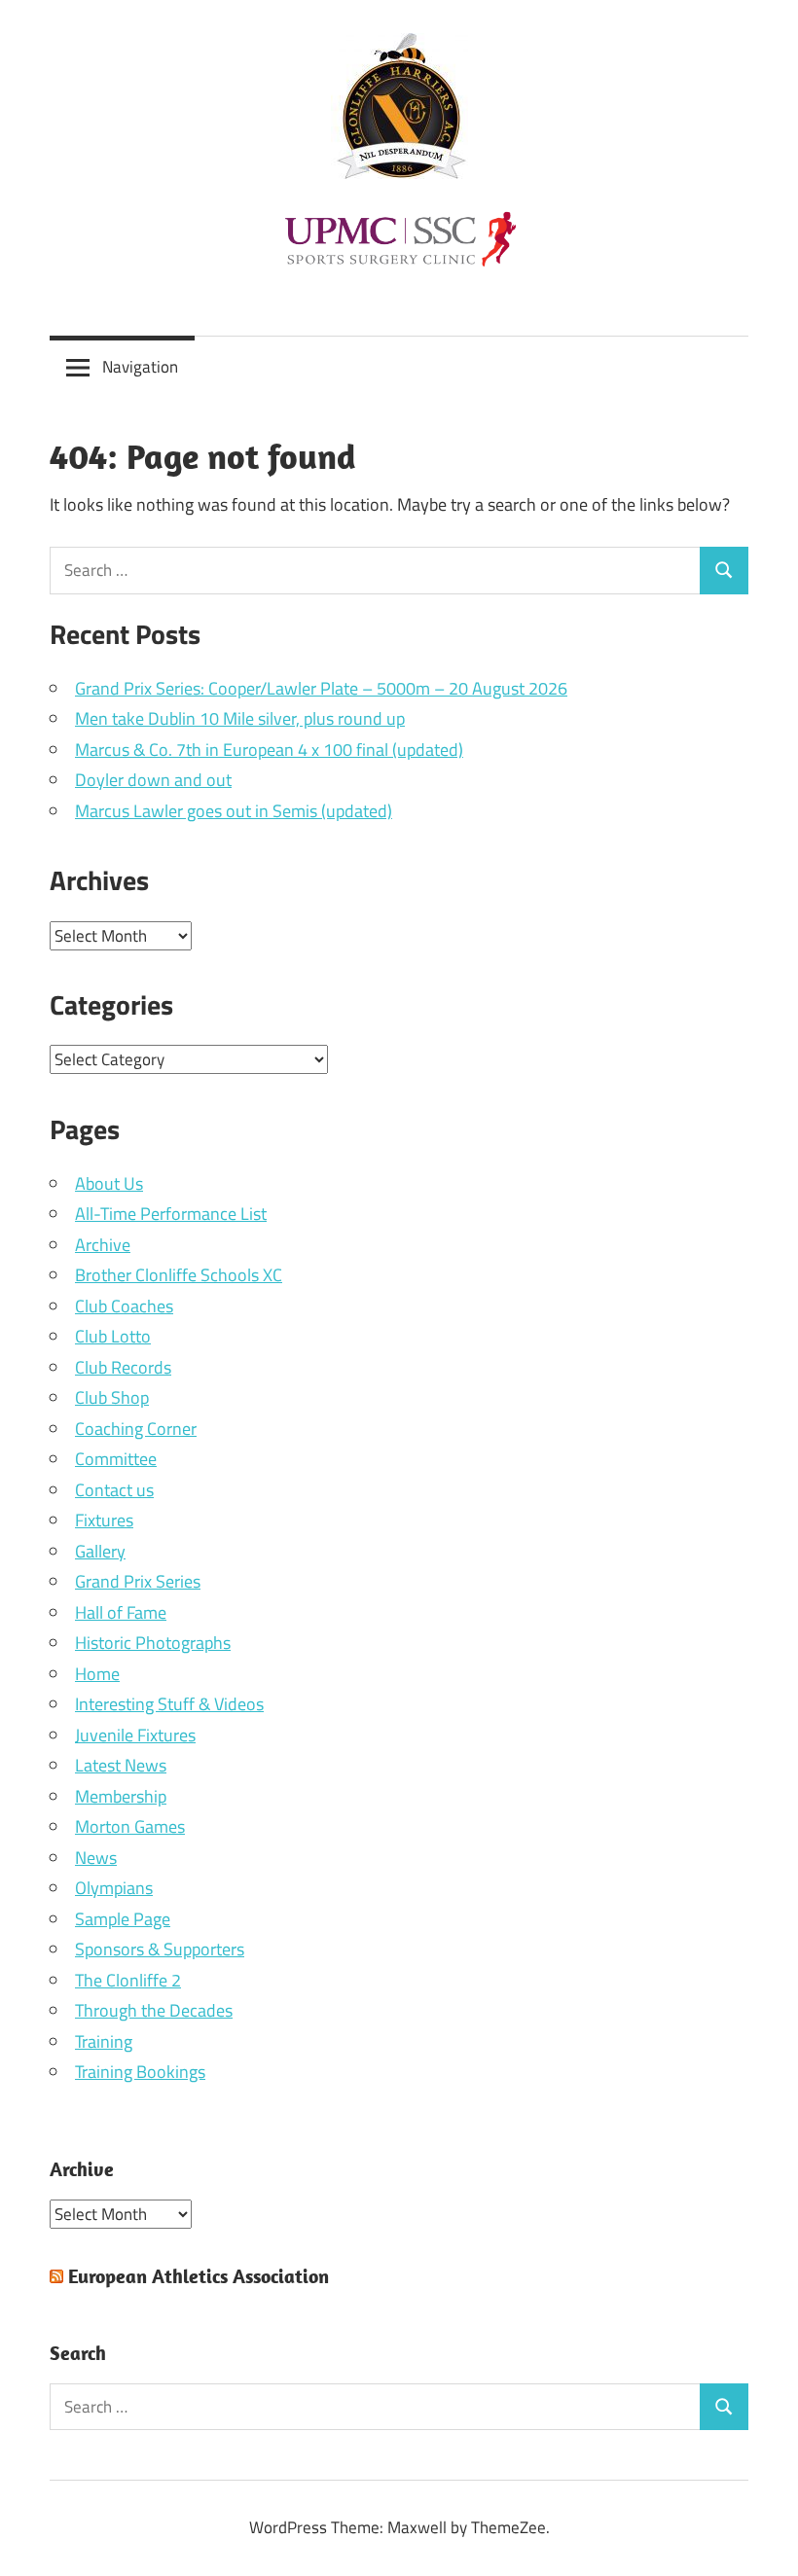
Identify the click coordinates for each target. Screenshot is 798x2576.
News (96, 1858)
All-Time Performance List (171, 1214)
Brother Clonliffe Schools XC (179, 1275)
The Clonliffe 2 (128, 1980)
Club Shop (112, 1397)
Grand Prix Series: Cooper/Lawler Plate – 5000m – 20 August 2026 (321, 688)
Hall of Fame (121, 1612)
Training (104, 2041)
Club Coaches (124, 1306)
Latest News (121, 1765)
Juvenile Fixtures (135, 1735)
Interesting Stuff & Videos (169, 1704)
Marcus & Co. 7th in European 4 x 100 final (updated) (269, 750)
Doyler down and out (153, 780)
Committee (116, 1459)
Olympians (114, 1888)
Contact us (114, 1490)
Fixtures (104, 1520)
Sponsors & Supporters (160, 1949)
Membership (121, 1796)
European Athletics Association (199, 2276)
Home (97, 1674)
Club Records (123, 1367)
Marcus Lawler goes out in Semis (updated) (234, 811)
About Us (109, 1183)
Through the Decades (154, 2010)
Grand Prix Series (138, 1581)
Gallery (100, 1551)
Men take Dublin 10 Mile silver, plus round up (240, 718)
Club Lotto (113, 1336)
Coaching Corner (136, 1429)
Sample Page (123, 1919)
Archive (103, 1245)
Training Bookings (140, 2072)
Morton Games (130, 1826)
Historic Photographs (153, 1643)
